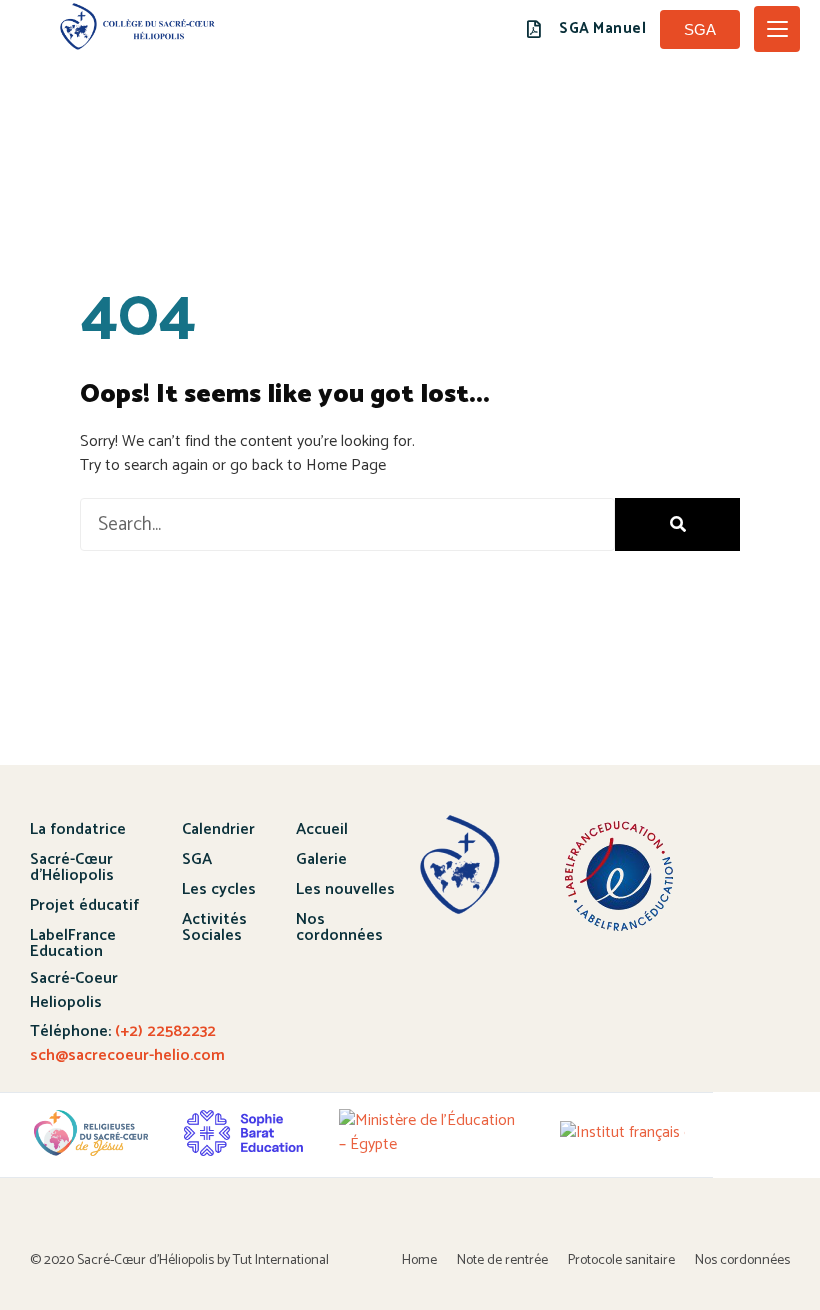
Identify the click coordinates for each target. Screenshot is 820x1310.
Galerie (321, 859)
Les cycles (219, 889)
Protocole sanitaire (621, 1260)
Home (419, 1260)
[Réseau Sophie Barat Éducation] (243, 1133)
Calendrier (218, 829)
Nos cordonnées (339, 927)
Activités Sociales (214, 927)
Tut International (281, 1260)
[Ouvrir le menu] (777, 29)
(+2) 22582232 (163, 1031)
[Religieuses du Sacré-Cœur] (91, 1133)
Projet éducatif (84, 905)
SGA (197, 859)
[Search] (677, 524)
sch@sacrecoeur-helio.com (127, 1055)
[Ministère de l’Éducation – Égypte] (431, 1133)
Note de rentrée (502, 1260)
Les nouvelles (345, 889)
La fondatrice (78, 829)
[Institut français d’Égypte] (651, 1133)
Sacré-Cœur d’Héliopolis (72, 867)
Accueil (322, 829)
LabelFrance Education (73, 943)
